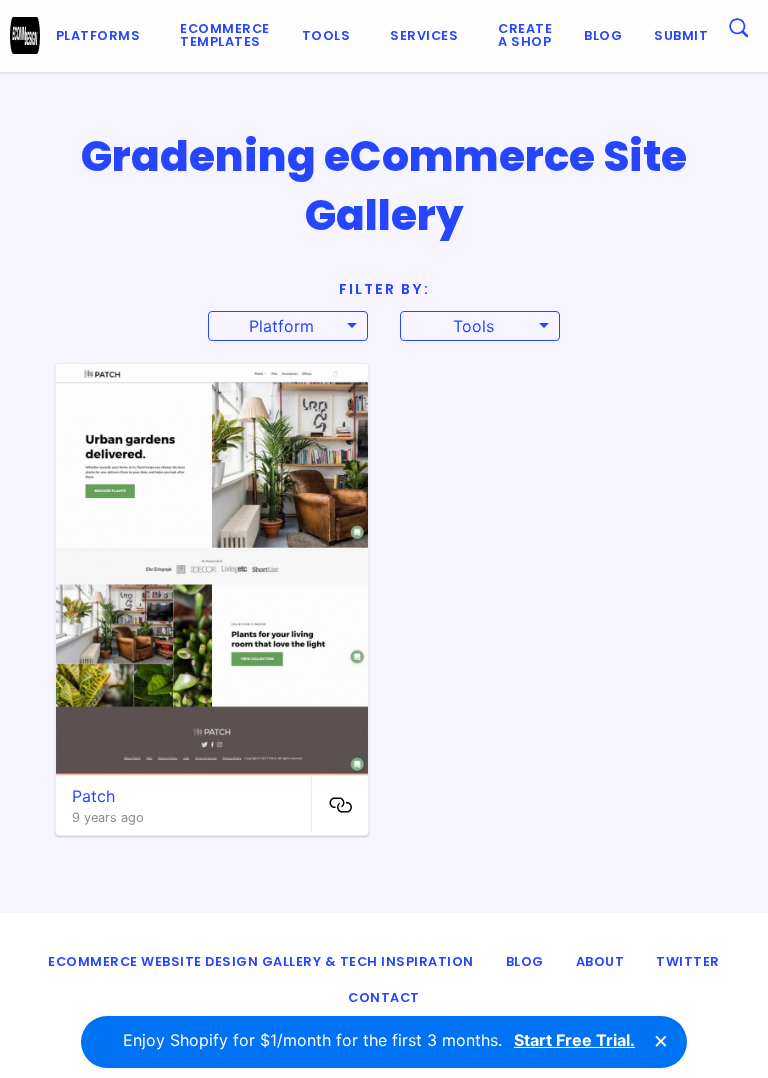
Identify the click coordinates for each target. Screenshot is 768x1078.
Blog (603, 35)
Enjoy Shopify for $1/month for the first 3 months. (379, 1040)
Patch (93, 796)
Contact (384, 997)
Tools (326, 35)
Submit (681, 35)
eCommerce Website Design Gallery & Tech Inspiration (261, 961)
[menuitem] (102, 36)
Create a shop (525, 35)
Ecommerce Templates (225, 35)
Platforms (98, 35)
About (600, 961)
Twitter (688, 961)
